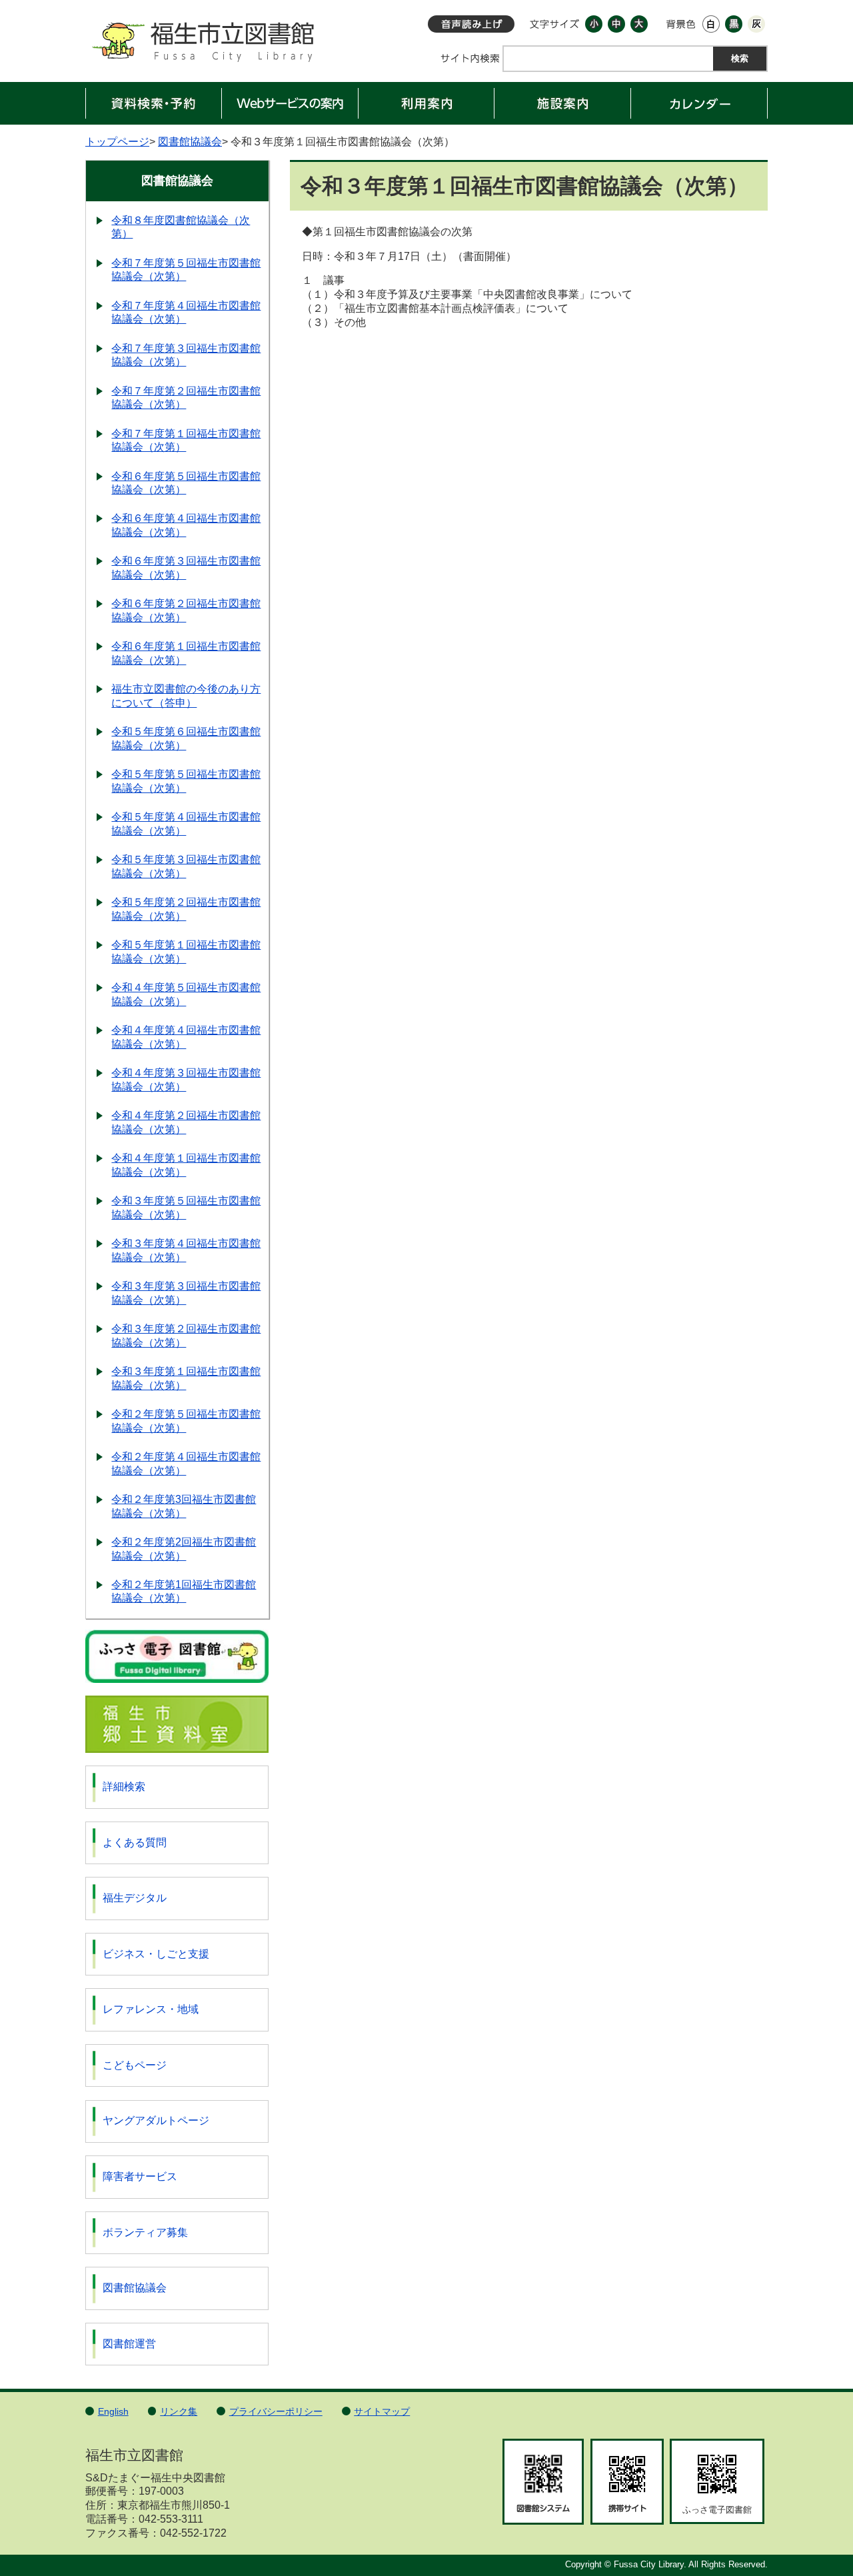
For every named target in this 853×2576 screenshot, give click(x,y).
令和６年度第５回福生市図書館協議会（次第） (186, 483)
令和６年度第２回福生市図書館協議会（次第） (186, 611)
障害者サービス (140, 2176)
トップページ (117, 142)
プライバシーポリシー (276, 2411)
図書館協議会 (190, 142)
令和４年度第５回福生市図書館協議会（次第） (186, 994)
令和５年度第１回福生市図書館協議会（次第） (186, 952)
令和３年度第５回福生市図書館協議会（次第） (186, 1208)
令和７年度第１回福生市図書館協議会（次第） (186, 441)
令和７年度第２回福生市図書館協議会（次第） (186, 398)
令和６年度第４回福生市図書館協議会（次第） (186, 525)
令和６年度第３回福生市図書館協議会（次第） (186, 568)
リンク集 (179, 2411)
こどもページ (135, 2065)
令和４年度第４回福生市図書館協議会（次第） (186, 1037)
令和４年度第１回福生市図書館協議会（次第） (186, 1165)
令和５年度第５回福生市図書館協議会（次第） (186, 781)
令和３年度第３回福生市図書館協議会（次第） (186, 1293)
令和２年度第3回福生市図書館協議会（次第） (184, 1506)
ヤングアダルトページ (156, 2120)
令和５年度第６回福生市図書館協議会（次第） (186, 738)
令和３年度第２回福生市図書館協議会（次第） (186, 1336)
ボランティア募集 (145, 2232)
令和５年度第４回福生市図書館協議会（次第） (186, 824)
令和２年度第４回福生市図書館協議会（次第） (186, 1464)
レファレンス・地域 (151, 2009)
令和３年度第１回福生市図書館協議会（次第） (186, 1378)
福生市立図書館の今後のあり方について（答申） (186, 696)
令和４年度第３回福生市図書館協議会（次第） (186, 1080)
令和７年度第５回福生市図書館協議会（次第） (186, 270)
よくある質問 (135, 1843)
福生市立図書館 (202, 46)
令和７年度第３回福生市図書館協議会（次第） (186, 355)
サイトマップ (382, 2411)
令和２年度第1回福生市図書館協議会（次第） (184, 1592)
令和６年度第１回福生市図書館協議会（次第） (186, 653)
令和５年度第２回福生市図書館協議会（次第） (186, 909)
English (113, 2411)
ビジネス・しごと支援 (156, 1954)
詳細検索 (124, 1787)
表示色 (681, 24)
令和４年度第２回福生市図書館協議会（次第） (186, 1122)
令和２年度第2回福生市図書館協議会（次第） (184, 1549)
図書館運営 (129, 2344)
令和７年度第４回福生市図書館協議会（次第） (186, 313)
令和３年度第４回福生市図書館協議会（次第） (186, 1250)
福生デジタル (135, 1898)
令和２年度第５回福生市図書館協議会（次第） (186, 1421)
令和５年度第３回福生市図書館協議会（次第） (186, 866)
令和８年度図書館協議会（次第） (181, 227)
